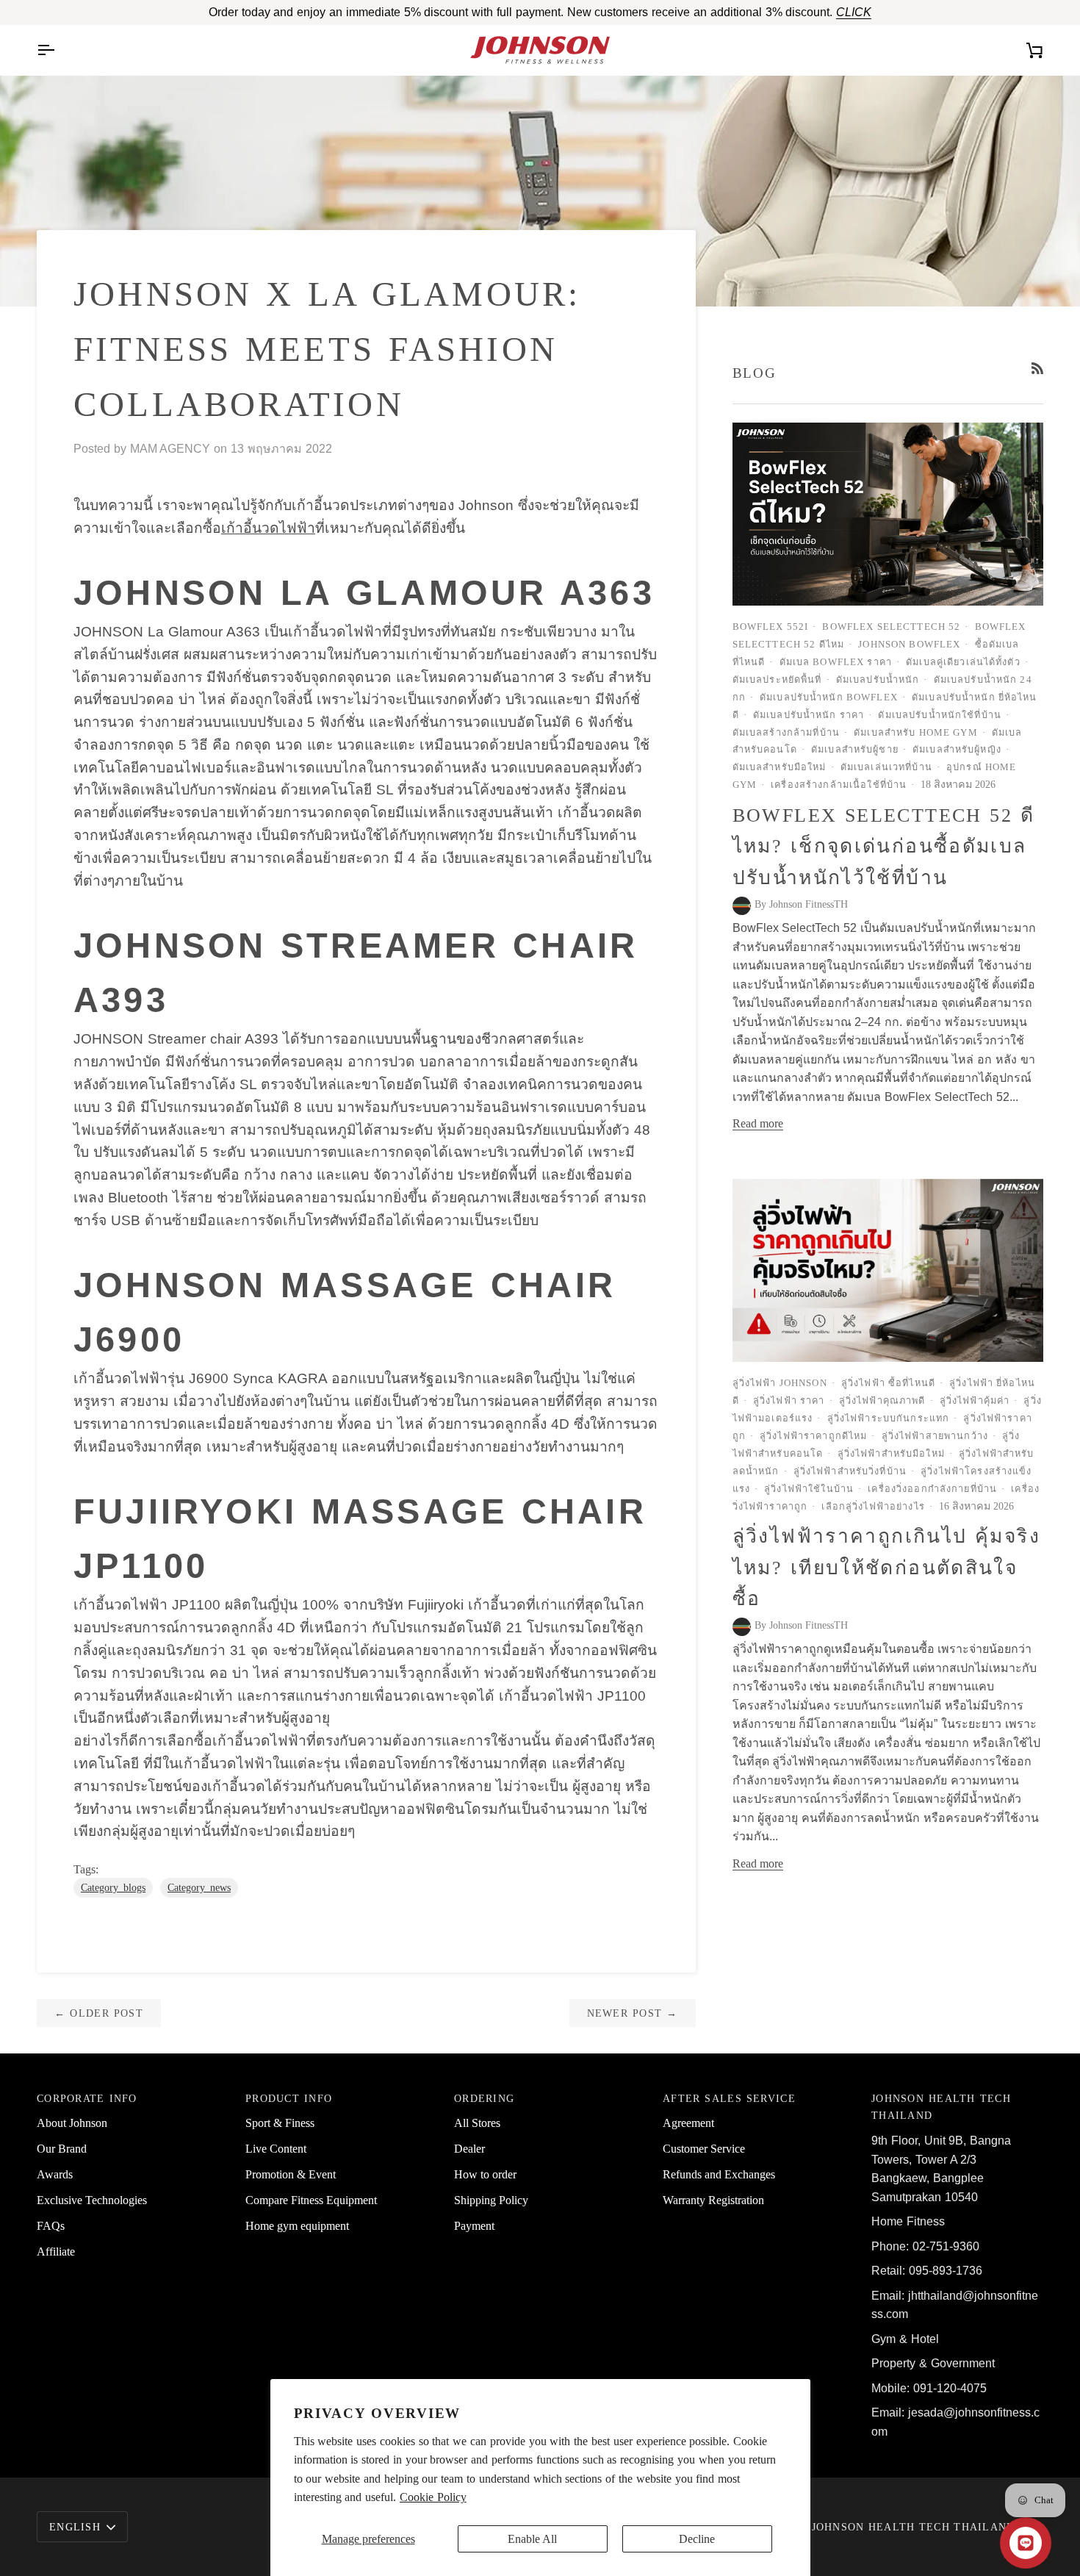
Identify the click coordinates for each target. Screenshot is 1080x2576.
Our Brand (62, 2149)
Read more (758, 1123)
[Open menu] (59, 50)
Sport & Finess (280, 2123)
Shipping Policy (491, 2200)
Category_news (199, 1888)
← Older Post (99, 2013)
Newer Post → (633, 2013)
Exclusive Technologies (92, 2200)
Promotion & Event (291, 2174)
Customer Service (704, 2149)
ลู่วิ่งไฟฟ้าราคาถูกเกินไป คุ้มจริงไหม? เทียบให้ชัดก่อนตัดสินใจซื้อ (886, 1567)
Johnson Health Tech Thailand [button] (941, 2107)
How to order (485, 2174)
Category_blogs (113, 1888)
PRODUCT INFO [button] (289, 2098)
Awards (55, 2174)
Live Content (276, 2149)
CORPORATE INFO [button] (87, 2098)
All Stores (477, 2123)
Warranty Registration (713, 2200)
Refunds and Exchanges (719, 2174)
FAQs (51, 2226)
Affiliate (56, 2252)
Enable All (532, 2539)
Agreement (688, 2123)
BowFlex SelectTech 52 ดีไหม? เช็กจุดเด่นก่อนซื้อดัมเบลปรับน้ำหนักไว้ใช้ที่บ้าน (884, 846)
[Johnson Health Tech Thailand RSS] (1037, 368)
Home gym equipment (297, 2226)
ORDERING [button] (484, 2098)
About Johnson (72, 2123)
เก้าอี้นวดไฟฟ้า (268, 528)
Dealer (469, 2149)
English (75, 2527)
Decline (697, 2539)
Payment (474, 2226)
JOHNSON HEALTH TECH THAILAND (914, 2527)
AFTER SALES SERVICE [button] (729, 2098)
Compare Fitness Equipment (311, 2200)
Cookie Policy (433, 2497)
